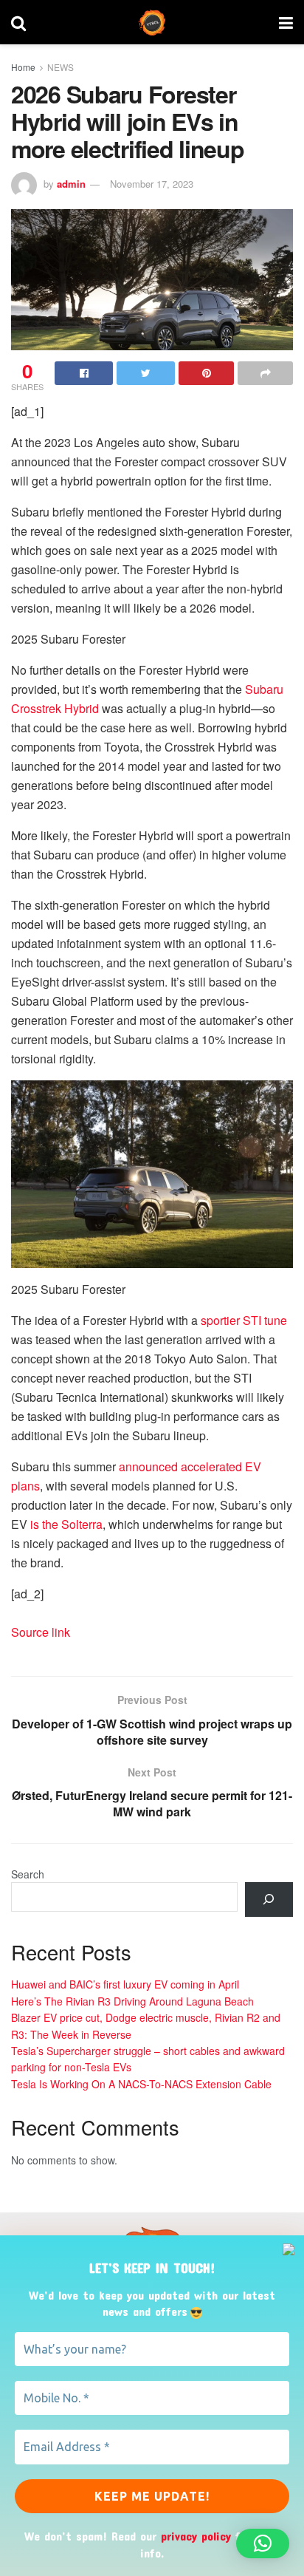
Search (28, 1874)
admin (71, 184)
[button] (263, 2543)
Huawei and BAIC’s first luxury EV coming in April (125, 1984)
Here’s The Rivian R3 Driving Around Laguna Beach (132, 2001)
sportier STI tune (244, 1320)
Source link (41, 1632)
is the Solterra (66, 1524)
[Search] (269, 1899)
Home (23, 67)
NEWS (61, 67)
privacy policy (196, 2536)
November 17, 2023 (152, 184)
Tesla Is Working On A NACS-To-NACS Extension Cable (141, 2084)
